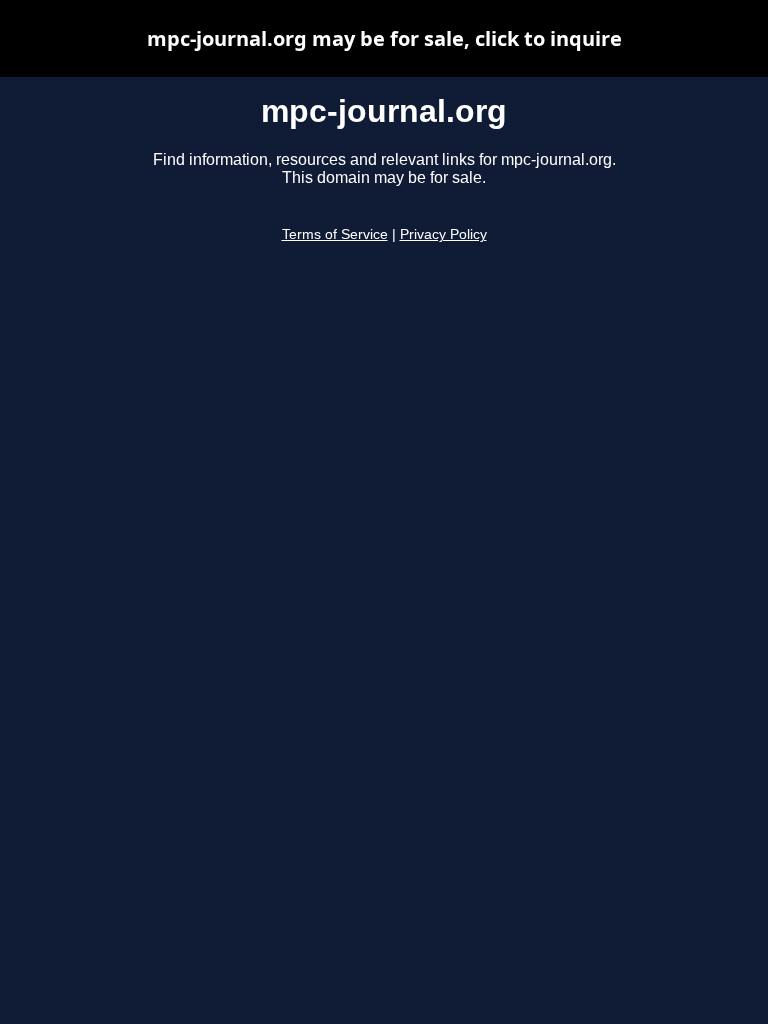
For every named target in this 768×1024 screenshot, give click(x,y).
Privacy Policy (443, 234)
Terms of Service (335, 234)
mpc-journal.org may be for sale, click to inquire (384, 38)
